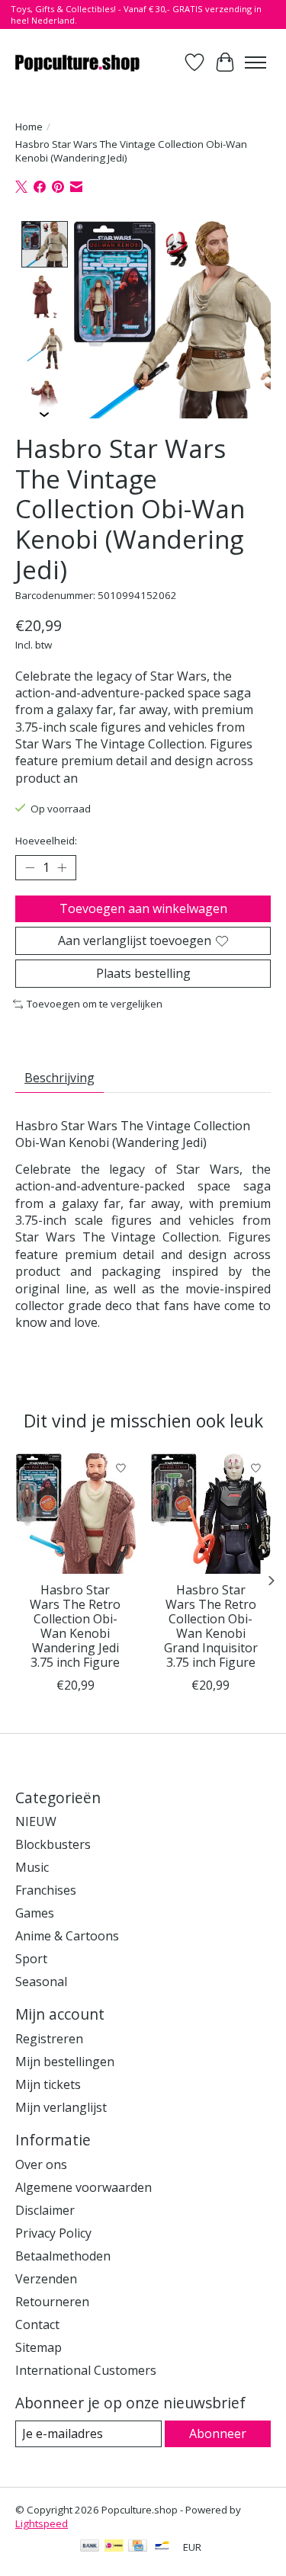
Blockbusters (53, 1844)
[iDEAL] (114, 2547)
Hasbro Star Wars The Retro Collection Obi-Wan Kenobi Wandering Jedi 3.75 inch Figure (75, 1626)
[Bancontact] (162, 2547)
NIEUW (36, 1821)
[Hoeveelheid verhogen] (62, 867)
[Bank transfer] (90, 2547)
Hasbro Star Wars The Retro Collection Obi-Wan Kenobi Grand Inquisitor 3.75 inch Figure (211, 1626)
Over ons (41, 2164)
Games (35, 1913)
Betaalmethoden (63, 2256)
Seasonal (41, 1982)
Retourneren (52, 2302)
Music (32, 1867)
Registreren (49, 2039)
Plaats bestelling (143, 973)
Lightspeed (42, 2523)
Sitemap (39, 2347)
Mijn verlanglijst (61, 2107)
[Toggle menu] (255, 62)
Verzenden (46, 2279)
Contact (37, 2324)
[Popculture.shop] (78, 62)
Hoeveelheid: (46, 841)
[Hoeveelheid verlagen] (30, 867)
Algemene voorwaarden (84, 2187)
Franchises (46, 1890)
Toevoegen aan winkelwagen (143, 908)
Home (29, 127)
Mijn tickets (48, 2084)
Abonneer (218, 2433)
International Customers (86, 2370)
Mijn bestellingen (65, 2062)
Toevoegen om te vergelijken (95, 1004)
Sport (31, 1959)
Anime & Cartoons (67, 1936)
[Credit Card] (138, 2547)
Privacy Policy (53, 2233)
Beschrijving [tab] (59, 1078)
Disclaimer (45, 2210)
